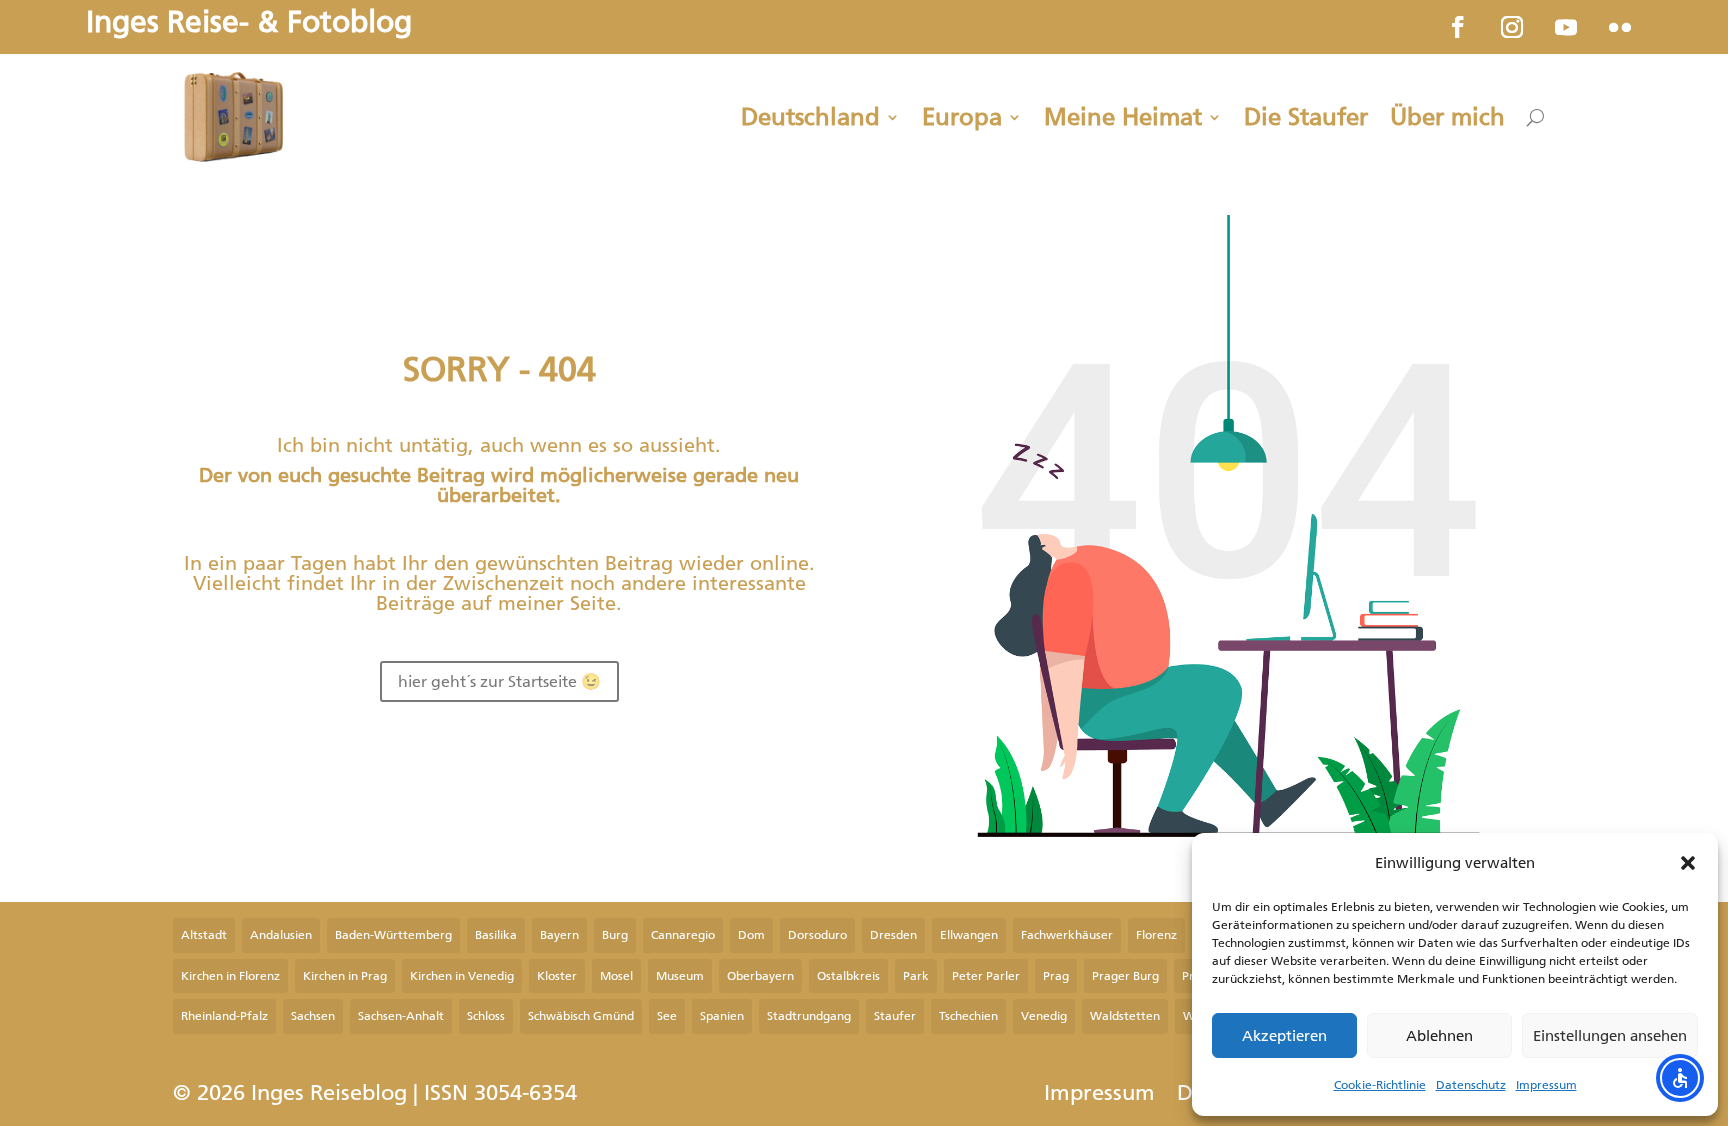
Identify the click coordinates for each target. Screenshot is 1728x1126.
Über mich (1447, 117)
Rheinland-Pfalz (224, 1016)
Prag (1056, 976)
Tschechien (968, 1016)
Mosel (616, 976)
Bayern (559, 935)
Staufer (895, 1016)
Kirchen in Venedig (462, 976)
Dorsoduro (817, 935)
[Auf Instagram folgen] (1512, 27)
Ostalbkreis (848, 976)
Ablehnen (1439, 1036)
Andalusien (281, 935)
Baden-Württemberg (393, 935)
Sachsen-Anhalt (401, 1016)
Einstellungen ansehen (1610, 1036)
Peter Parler (986, 976)
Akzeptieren (1284, 1036)
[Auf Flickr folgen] (1620, 27)
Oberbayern (760, 976)
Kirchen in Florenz (230, 976)
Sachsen (313, 1016)
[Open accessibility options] (1680, 1078)
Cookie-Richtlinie (1380, 1085)
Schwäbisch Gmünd (581, 1016)
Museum (680, 976)
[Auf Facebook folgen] (1458, 27)
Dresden (893, 935)
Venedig (1044, 1016)
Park (916, 976)
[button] (1688, 863)
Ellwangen (969, 935)
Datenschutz (1471, 1085)
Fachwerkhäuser (1067, 935)
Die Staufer (1306, 117)
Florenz (1156, 935)
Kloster (557, 976)
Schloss (486, 1016)
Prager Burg (1125, 976)
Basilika (496, 935)
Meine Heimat (1123, 117)
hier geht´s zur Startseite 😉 (499, 681)
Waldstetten (1125, 1016)
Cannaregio (683, 935)
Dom (751, 935)
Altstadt (204, 935)
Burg (615, 935)
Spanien (722, 1016)
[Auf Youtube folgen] (1566, 27)
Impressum (1546, 1085)
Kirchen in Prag (345, 976)
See (667, 1016)
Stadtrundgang (809, 1016)
